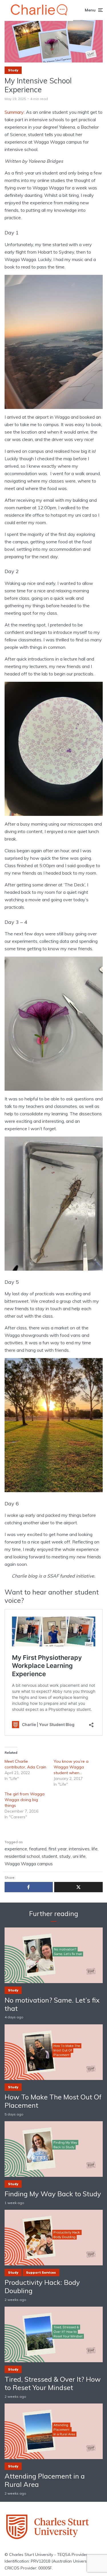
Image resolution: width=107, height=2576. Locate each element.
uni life (79, 1856)
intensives (79, 1849)
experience (16, 1849)
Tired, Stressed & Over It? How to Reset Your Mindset (53, 2383)
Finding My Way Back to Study (53, 2194)
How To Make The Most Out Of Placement (53, 2101)
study (65, 1856)
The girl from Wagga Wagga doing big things (25, 1800)
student (50, 1856)
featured (38, 1849)
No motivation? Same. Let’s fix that (52, 2004)
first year (58, 1849)
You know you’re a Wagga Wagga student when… (71, 1767)
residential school (22, 1856)
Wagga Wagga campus (29, 1864)
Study (13, 70)
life (95, 1849)
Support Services (41, 2273)
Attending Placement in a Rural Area (45, 2480)
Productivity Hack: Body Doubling (42, 2287)
